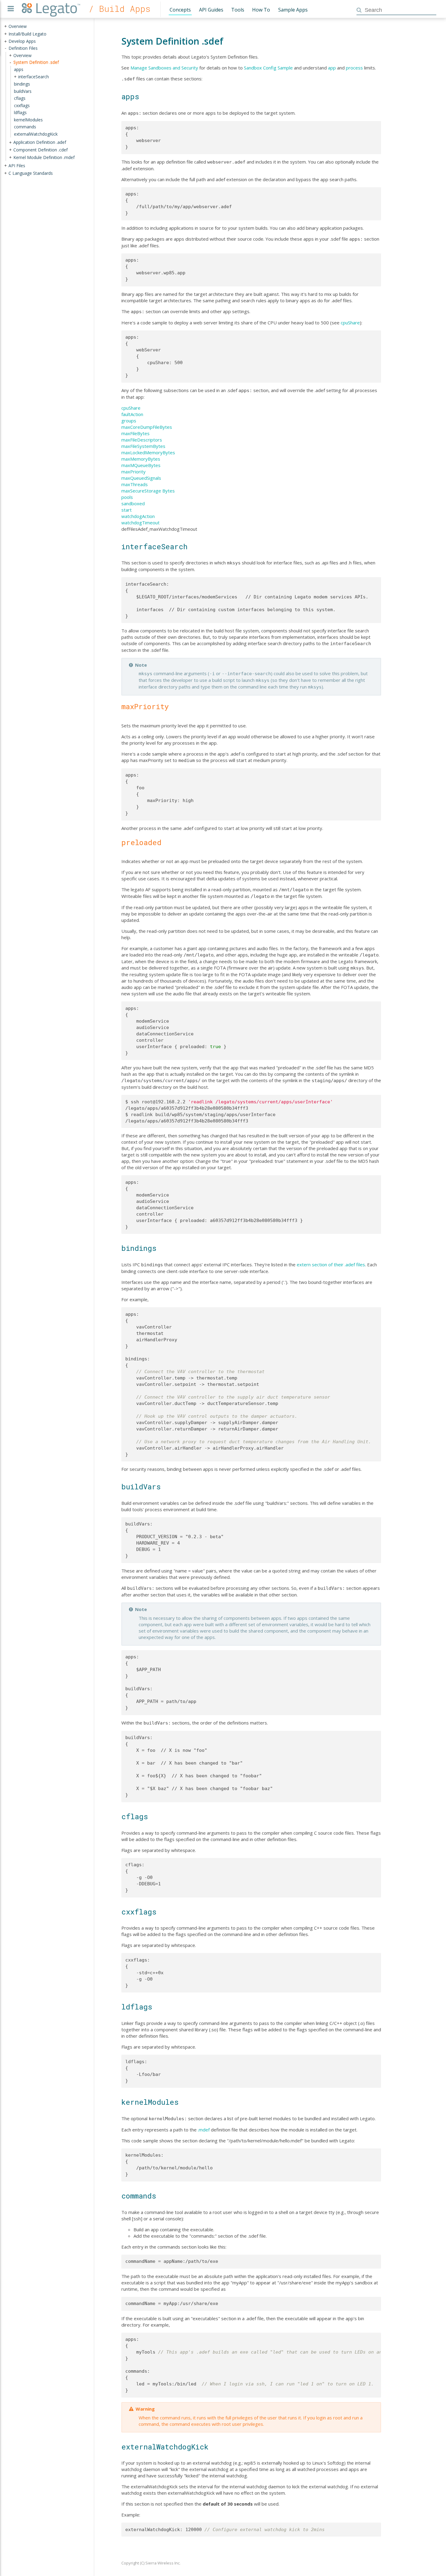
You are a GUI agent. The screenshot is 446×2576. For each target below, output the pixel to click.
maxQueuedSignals (141, 478)
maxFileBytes (135, 433)
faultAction (132, 414)
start (127, 510)
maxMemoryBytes (141, 459)
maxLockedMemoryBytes (148, 452)
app (332, 68)
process (354, 68)
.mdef (204, 2130)
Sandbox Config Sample (268, 68)
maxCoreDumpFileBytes (147, 427)
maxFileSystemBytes (143, 446)
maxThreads (135, 484)
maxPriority (133, 472)
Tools (238, 10)
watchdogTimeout (140, 523)
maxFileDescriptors (142, 440)
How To (261, 10)
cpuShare (350, 323)
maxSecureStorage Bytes (148, 491)
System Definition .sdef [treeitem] (36, 62)
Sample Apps (293, 10)
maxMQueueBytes (141, 465)
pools (127, 497)
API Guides (211, 10)
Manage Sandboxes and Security (164, 68)
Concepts (180, 10)
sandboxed (133, 503)
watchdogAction (138, 516)
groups (129, 421)
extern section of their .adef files (331, 1264)
